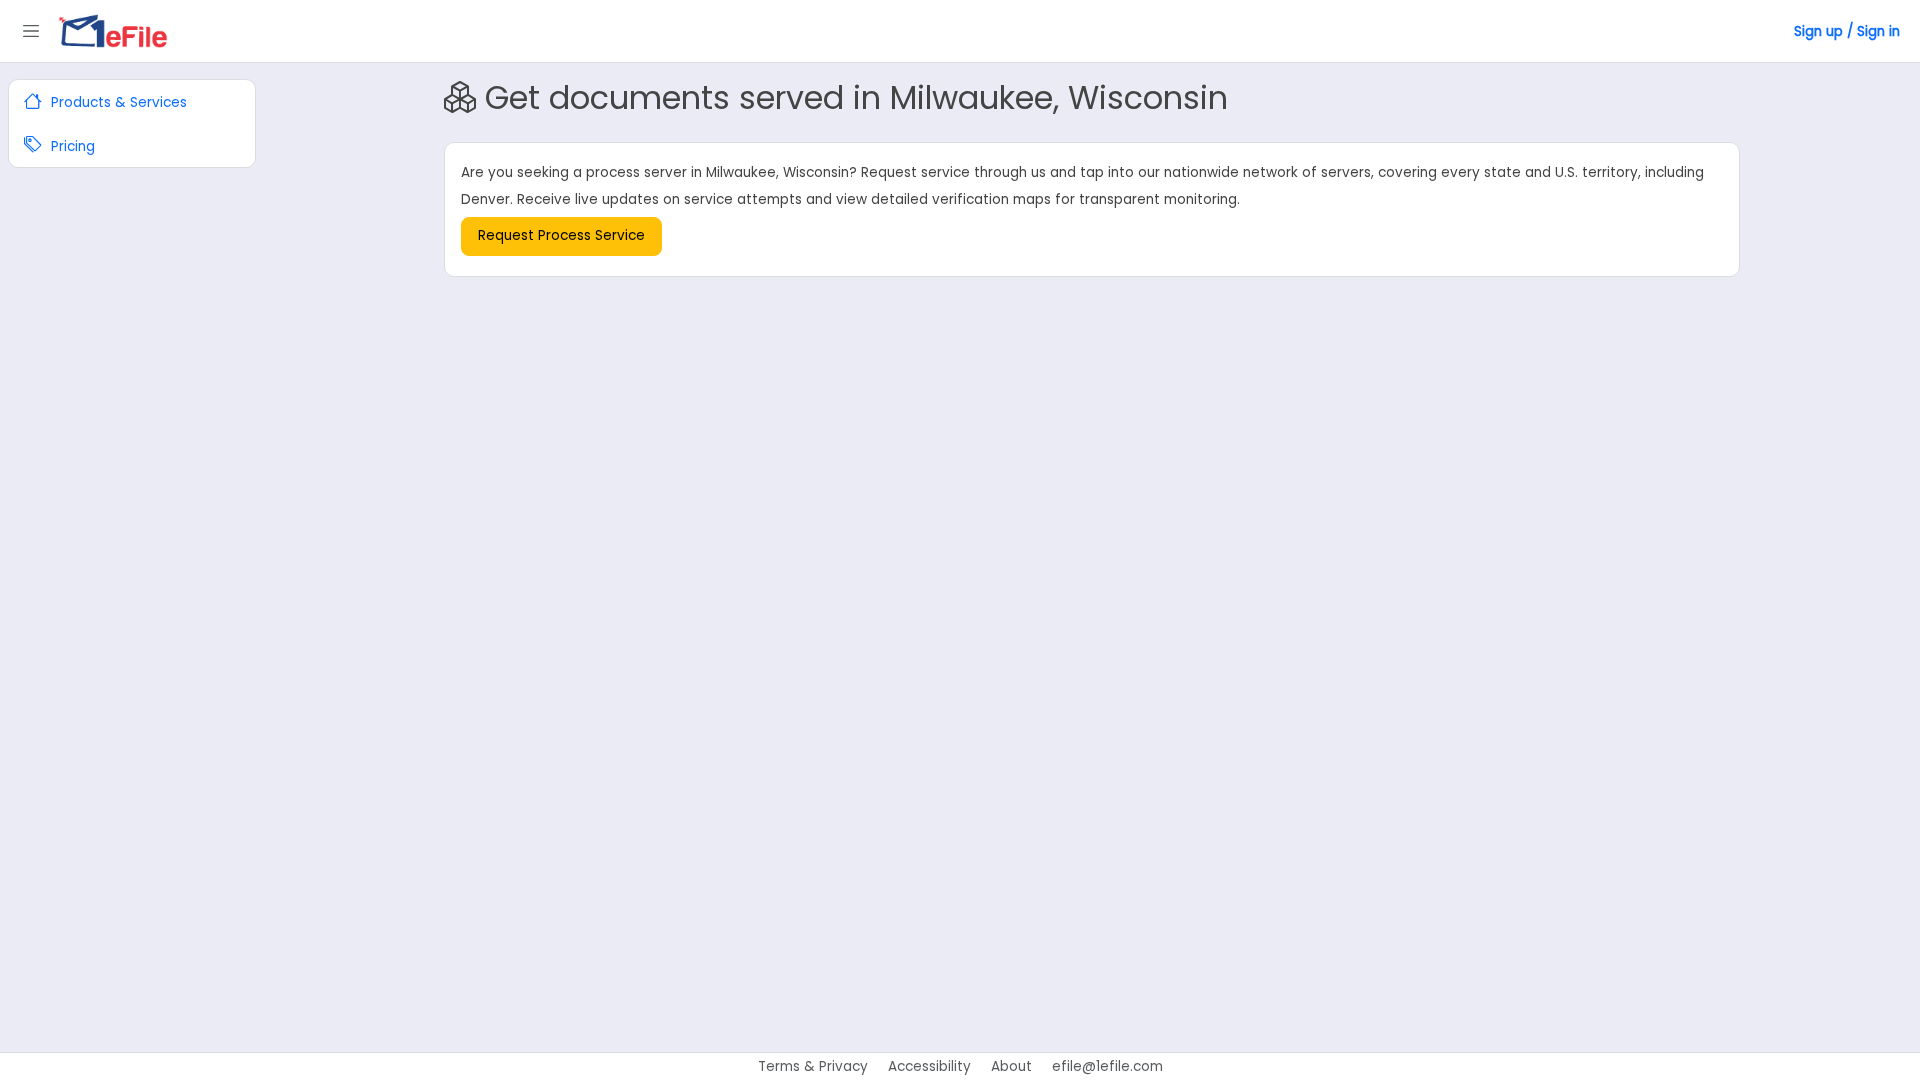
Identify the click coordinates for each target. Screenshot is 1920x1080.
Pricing (71, 146)
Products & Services (117, 102)
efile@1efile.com (1107, 1066)
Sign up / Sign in (1847, 31)
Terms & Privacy (813, 1066)
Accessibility (929, 1066)
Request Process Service (561, 235)
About (1011, 1066)
